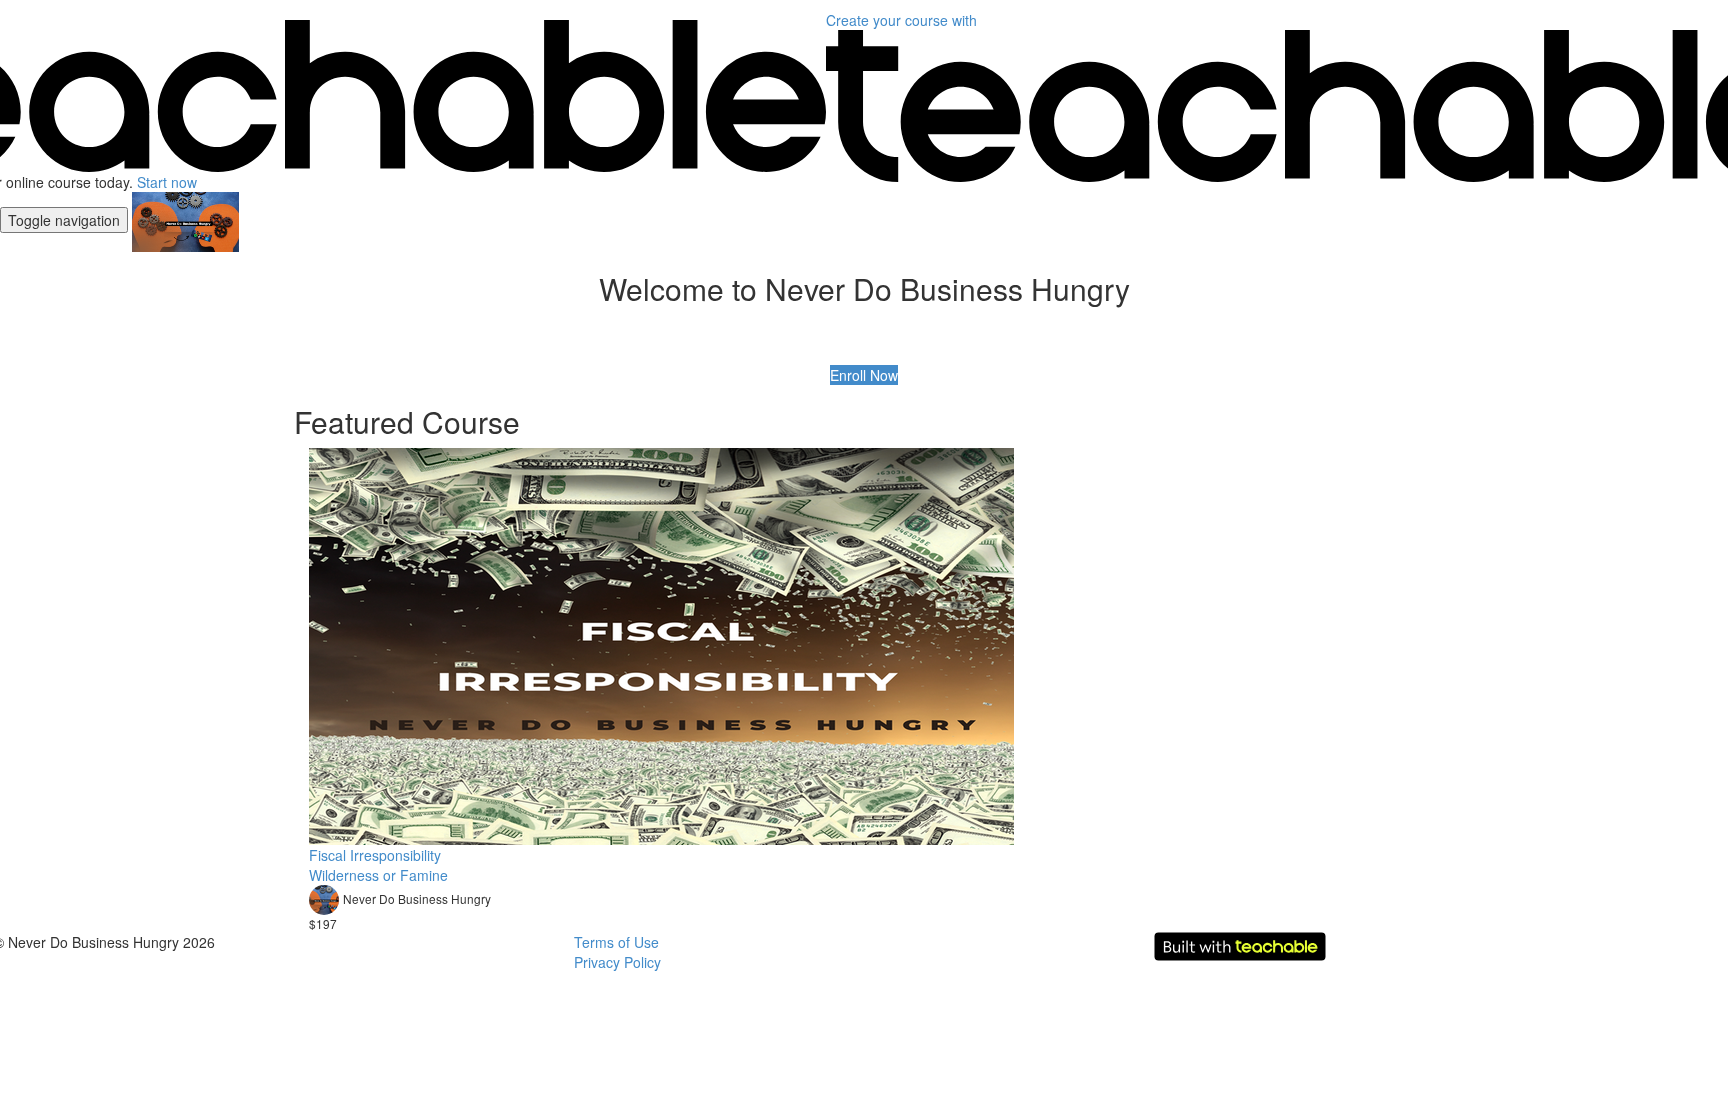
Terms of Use (616, 942)
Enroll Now (864, 375)
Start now (167, 182)
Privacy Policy (617, 962)
